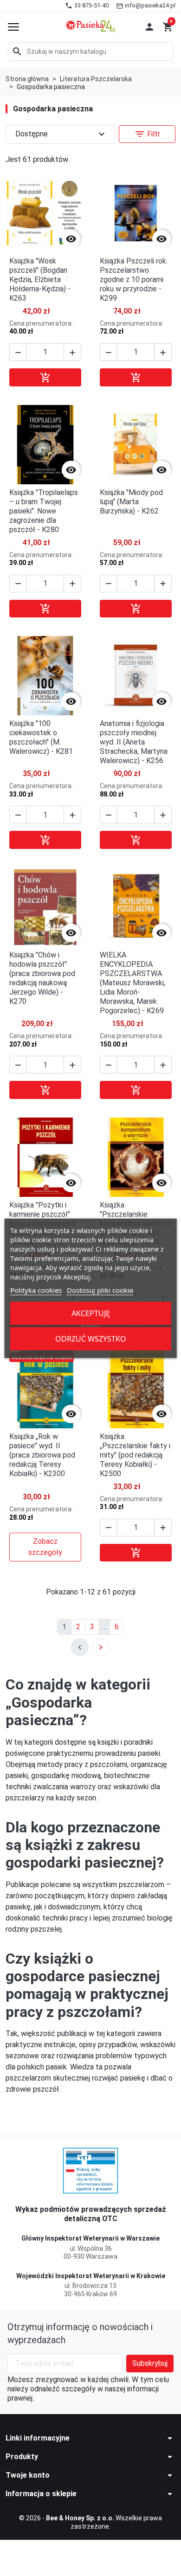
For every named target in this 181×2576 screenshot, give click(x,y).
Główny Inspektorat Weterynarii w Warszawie (90, 2238)
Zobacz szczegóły (45, 1547)
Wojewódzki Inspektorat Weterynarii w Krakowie (91, 2276)
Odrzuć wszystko (91, 1339)
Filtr (147, 134)
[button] (149, 27)
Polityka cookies (36, 1290)
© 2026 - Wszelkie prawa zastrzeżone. (90, 2522)
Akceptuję (91, 1313)
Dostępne (61, 134)
